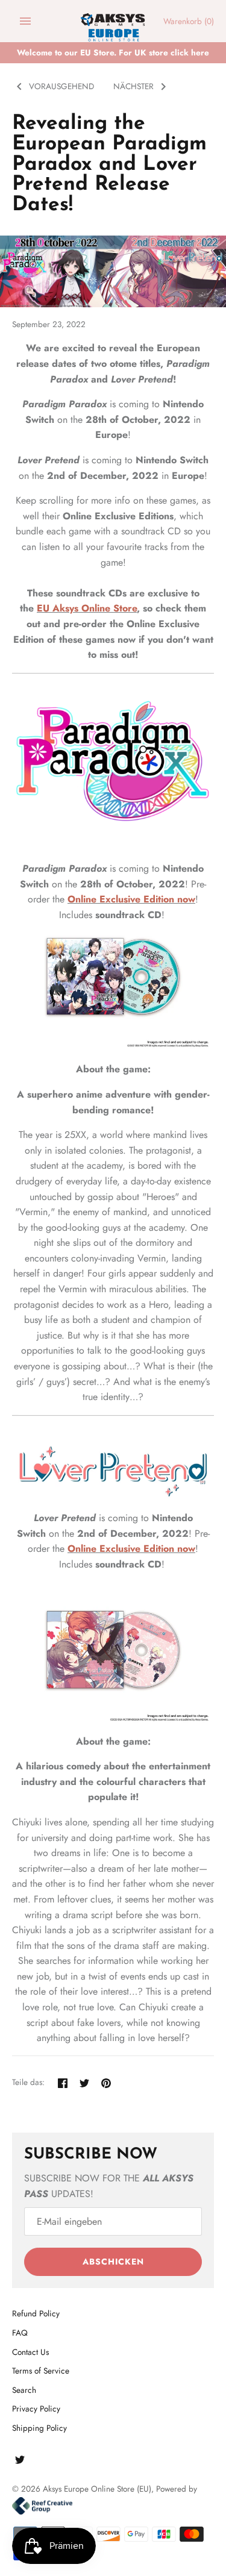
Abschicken (113, 2262)
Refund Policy (36, 2313)
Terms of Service (41, 2371)
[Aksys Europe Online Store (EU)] (113, 21)
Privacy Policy (36, 2409)
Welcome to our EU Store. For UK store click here (113, 52)
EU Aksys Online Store (87, 608)
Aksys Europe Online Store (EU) (97, 2489)
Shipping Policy (39, 2428)
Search (24, 2390)
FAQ (20, 2333)
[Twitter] (20, 2462)
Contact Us (30, 2352)
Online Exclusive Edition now (131, 899)
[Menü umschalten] (25, 21)
